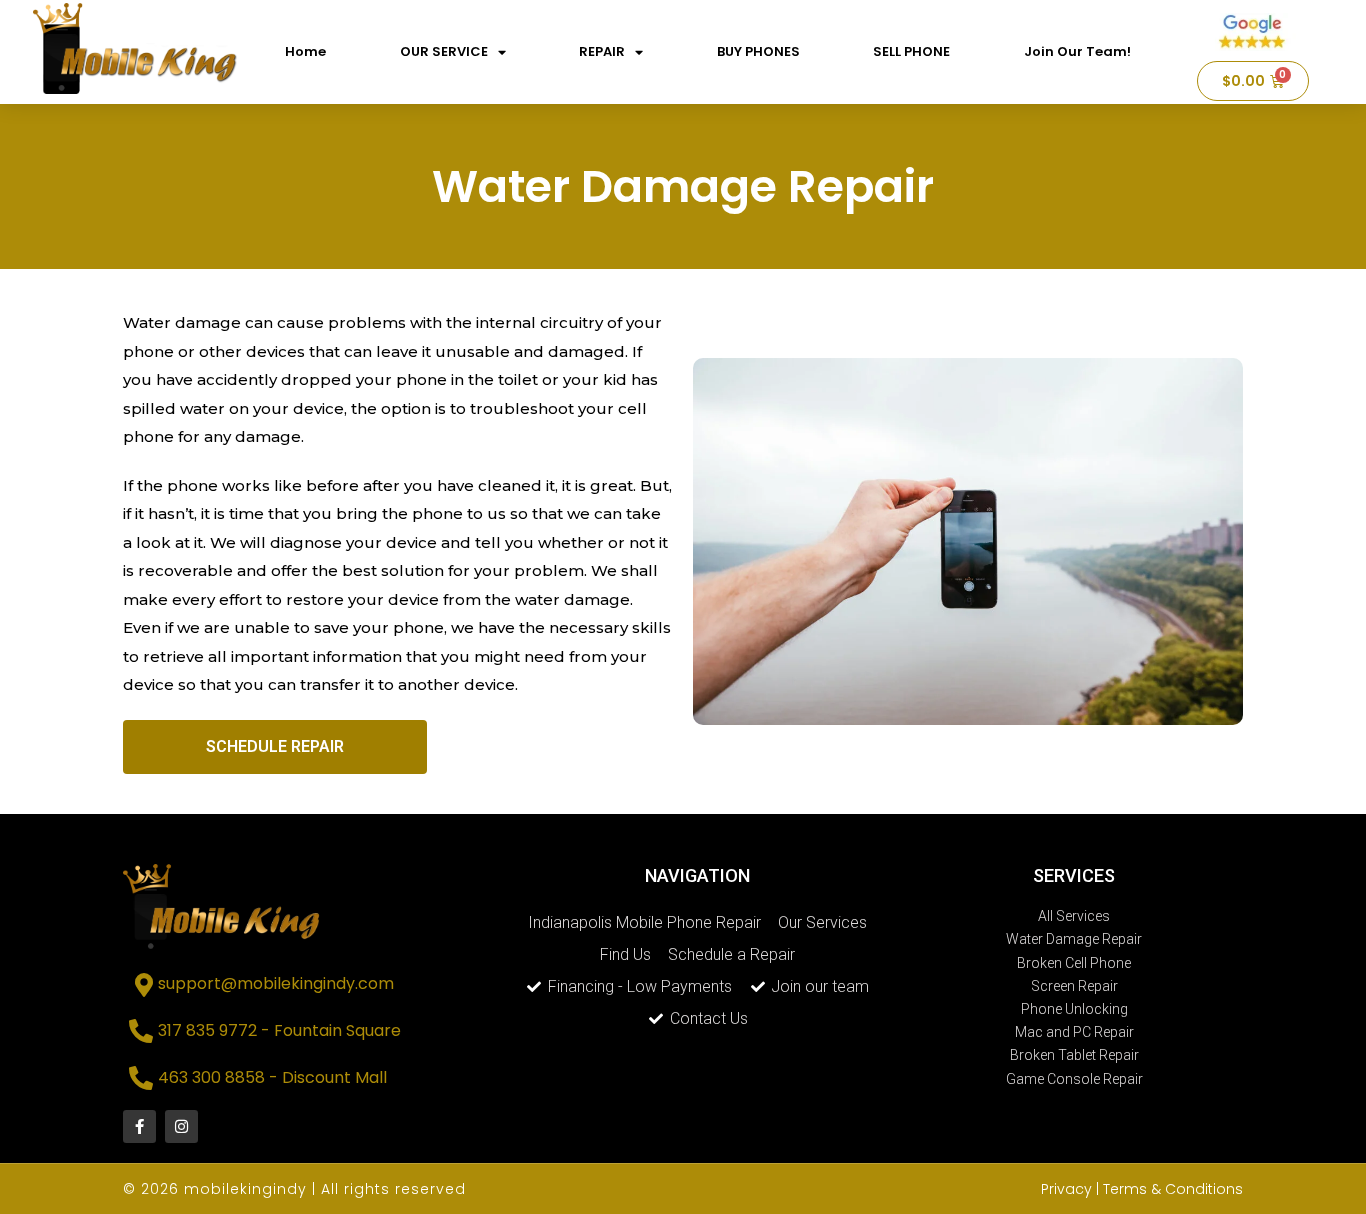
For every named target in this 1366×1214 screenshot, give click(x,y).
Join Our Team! (1077, 51)
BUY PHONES (758, 51)
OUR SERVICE (444, 51)
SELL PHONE (911, 51)
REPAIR (602, 51)
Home (305, 51)
